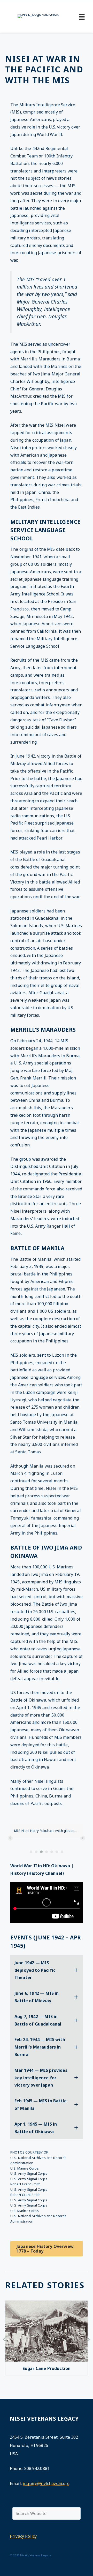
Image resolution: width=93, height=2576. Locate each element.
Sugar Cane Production (47, 2368)
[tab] (47, 1970)
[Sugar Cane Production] (47, 2360)
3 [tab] (41, 1852)
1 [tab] (31, 1852)
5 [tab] (52, 1852)
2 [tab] (36, 1852)
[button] (10, 1838)
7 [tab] (62, 1852)
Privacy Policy (23, 2536)
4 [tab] (47, 1852)
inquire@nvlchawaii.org (46, 2483)
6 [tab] (57, 1852)
